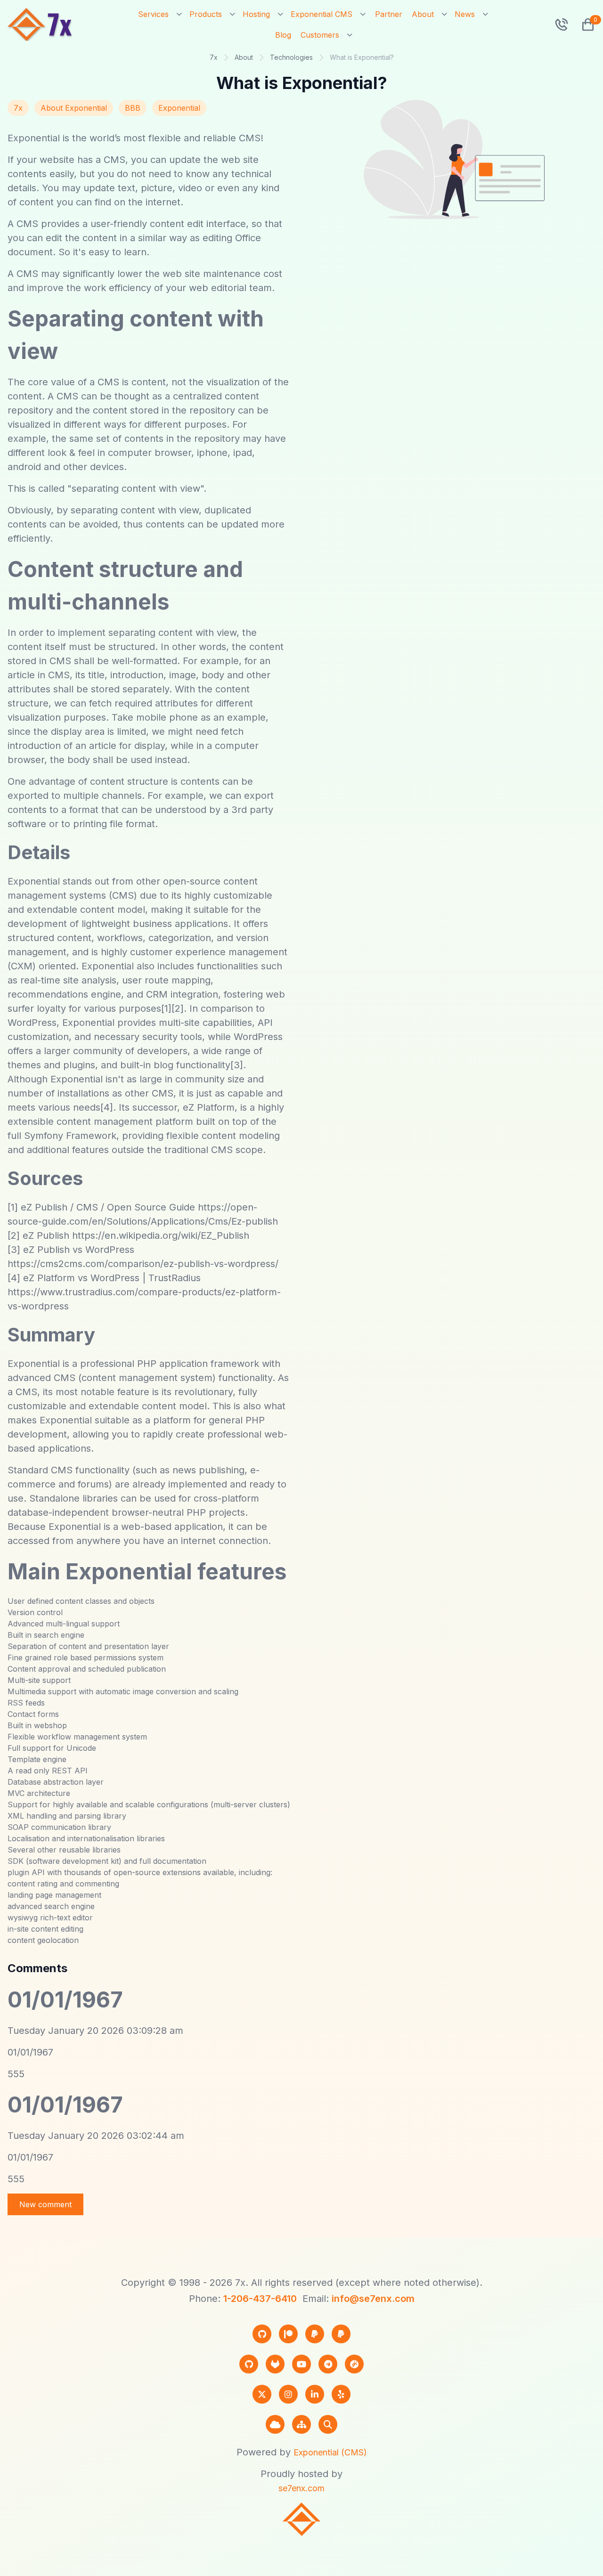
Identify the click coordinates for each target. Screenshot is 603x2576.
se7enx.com (301, 2488)
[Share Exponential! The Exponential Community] (354, 2364)
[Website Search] (328, 2424)
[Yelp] (341, 2394)
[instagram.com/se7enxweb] (288, 2394)
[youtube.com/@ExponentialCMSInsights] (301, 2364)
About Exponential (74, 108)
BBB (133, 108)
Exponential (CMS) (330, 2452)
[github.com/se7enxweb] (249, 2364)
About (423, 14)
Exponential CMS (322, 14)
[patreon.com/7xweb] (288, 2334)
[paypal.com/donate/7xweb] (341, 2334)
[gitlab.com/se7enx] (275, 2364)
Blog (283, 35)
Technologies (291, 57)
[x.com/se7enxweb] (262, 2394)
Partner (389, 14)
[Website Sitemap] (301, 2424)
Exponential (179, 108)
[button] (584, 24)
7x (214, 57)
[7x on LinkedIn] (315, 2394)
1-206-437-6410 (260, 2299)
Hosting (256, 14)
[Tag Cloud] (275, 2424)
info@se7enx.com (373, 2299)
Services (153, 14)
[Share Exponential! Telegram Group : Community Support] (328, 2364)
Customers (320, 35)
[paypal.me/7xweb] (315, 2334)
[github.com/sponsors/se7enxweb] (262, 2334)
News (465, 14)
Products (206, 14)
